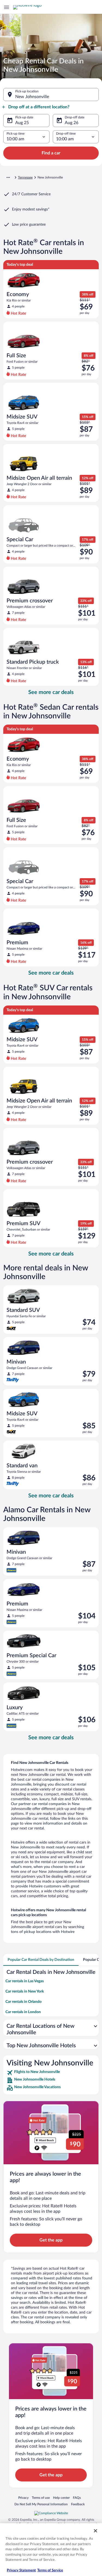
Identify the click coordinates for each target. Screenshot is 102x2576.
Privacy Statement (21, 2570)
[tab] (41, 1960)
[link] (51, 2073)
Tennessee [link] (25, 177)
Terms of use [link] (41, 2498)
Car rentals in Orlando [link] (24, 2002)
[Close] (95, 2531)
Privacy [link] (23, 2498)
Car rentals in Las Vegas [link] (25, 1981)
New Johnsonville (32, 97)
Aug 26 (72, 123)
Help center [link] (61, 2498)
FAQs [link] (77, 2498)
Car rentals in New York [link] (25, 1991)
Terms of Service (50, 2570)
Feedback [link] (78, 2504)
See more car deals (51, 692)
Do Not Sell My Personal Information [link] (41, 2504)
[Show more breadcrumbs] (8, 177)
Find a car (51, 153)
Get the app (51, 2240)
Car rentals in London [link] (23, 2012)
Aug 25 (22, 123)
